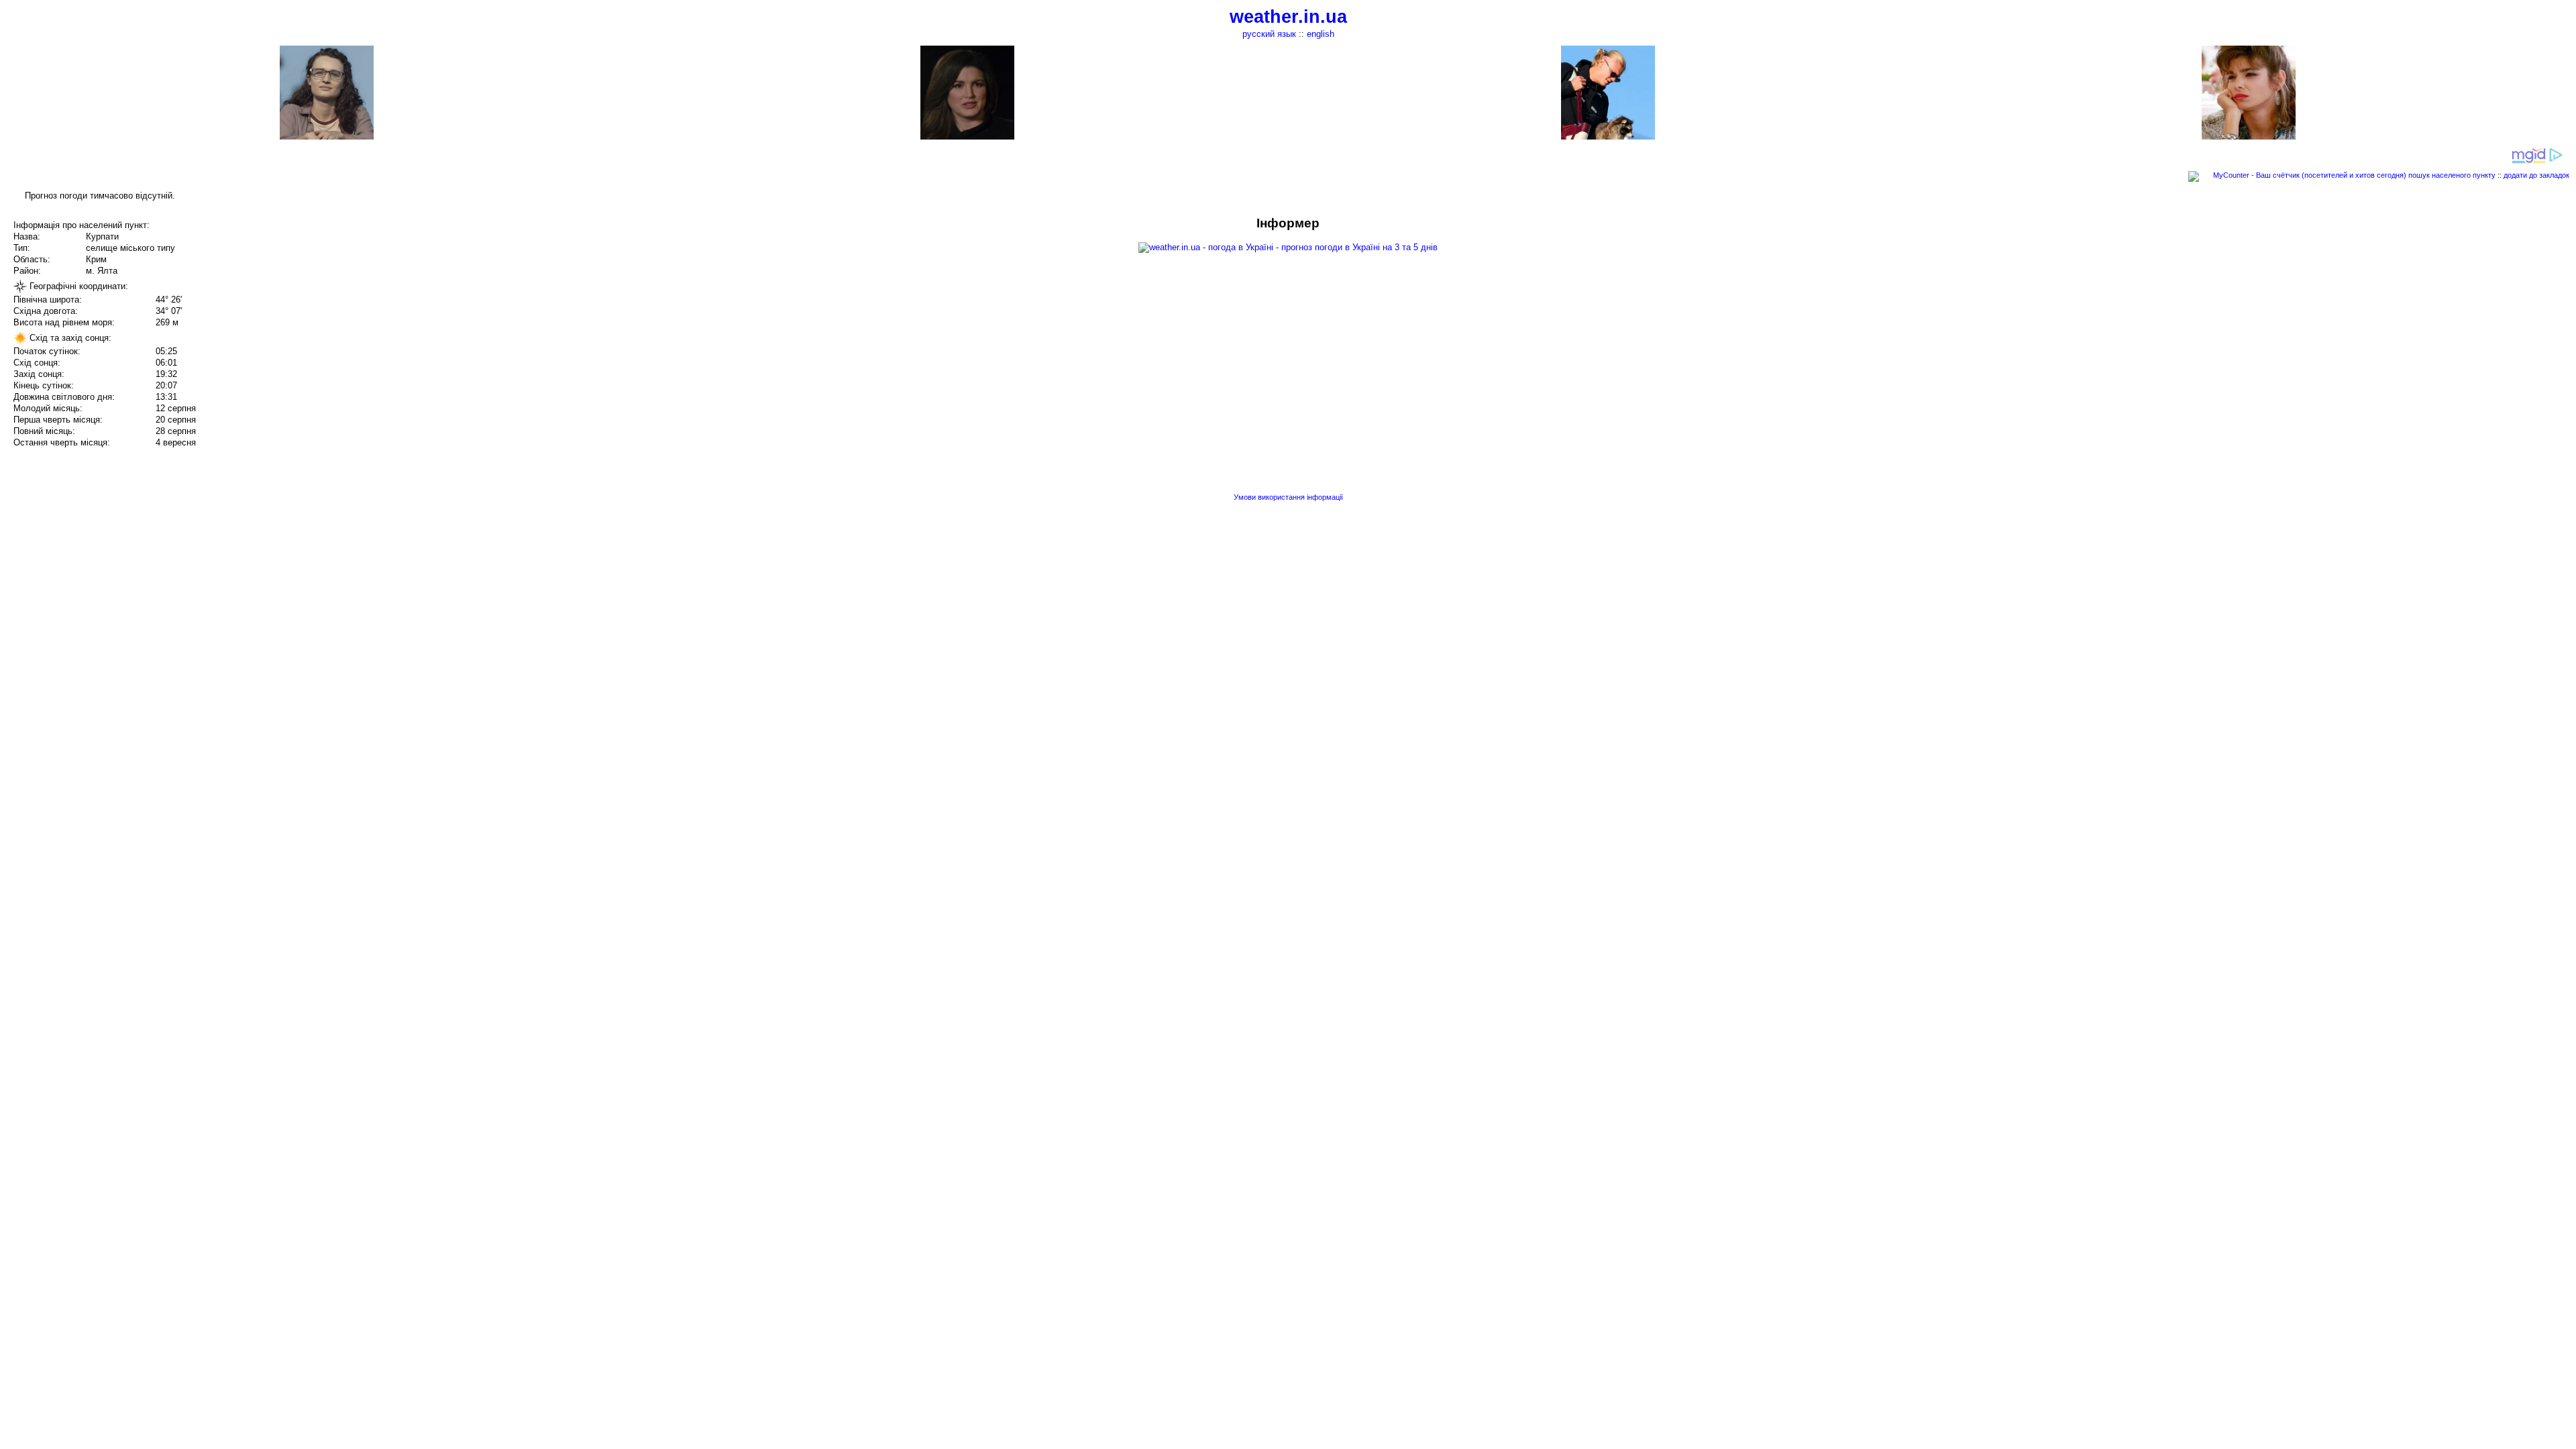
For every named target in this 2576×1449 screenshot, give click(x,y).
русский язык (1269, 34)
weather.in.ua (1288, 17)
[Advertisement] (2440, 310)
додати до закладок (2536, 175)
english (1321, 34)
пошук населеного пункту (2452, 175)
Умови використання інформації (1288, 497)
